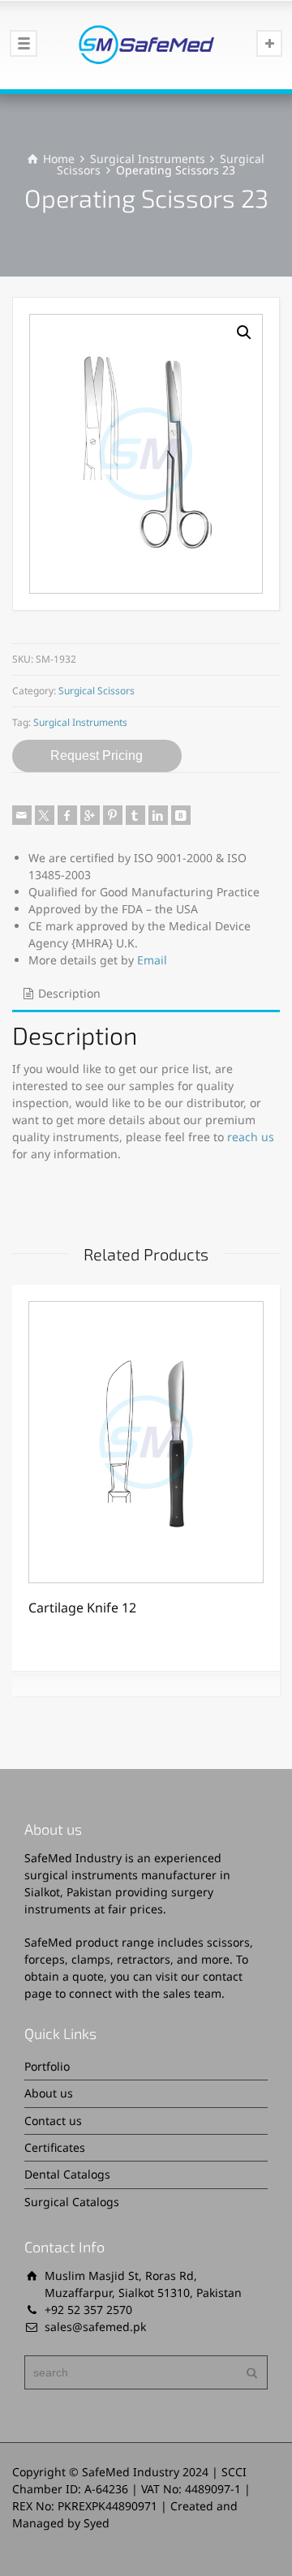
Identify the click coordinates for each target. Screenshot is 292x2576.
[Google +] (90, 815)
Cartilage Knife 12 (82, 1608)
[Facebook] (67, 815)
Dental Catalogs (67, 2174)
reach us (251, 1137)
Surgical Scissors (97, 691)
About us (49, 2093)
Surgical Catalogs (72, 2202)
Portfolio (47, 2066)
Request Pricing (97, 756)
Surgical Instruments (148, 159)
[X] (45, 815)
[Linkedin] (158, 815)
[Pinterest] (113, 815)
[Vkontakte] (181, 815)
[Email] (22, 815)
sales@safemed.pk (95, 2327)
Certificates (55, 2147)
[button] (244, 333)
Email (152, 960)
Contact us (53, 2121)
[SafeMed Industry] (146, 45)
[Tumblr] (135, 815)
